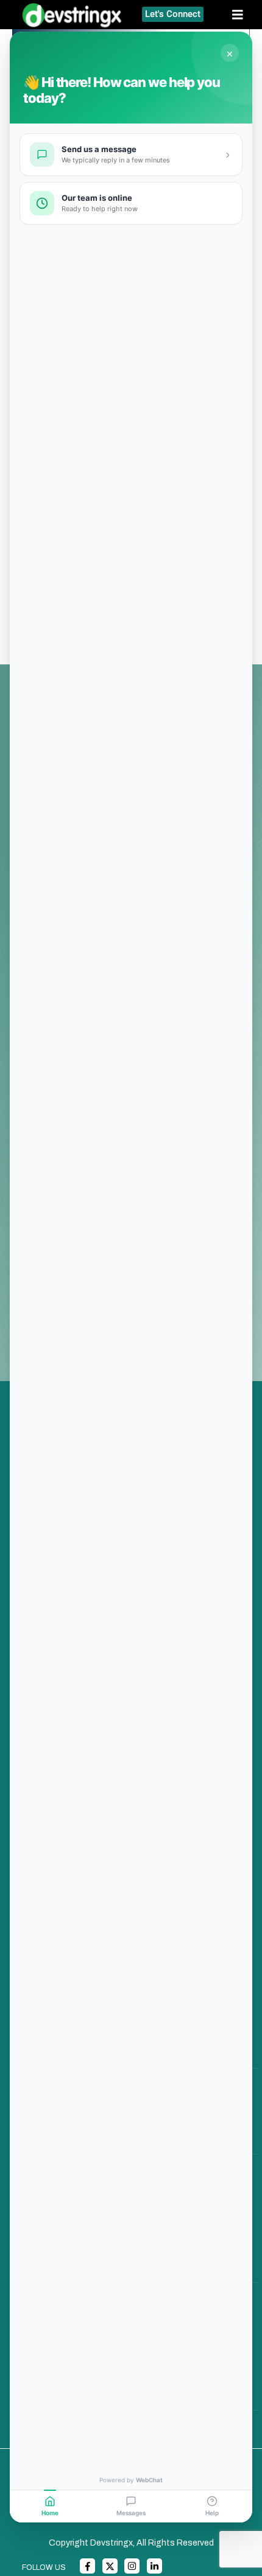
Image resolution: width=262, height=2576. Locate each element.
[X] (110, 2566)
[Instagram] (132, 2566)
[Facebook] (87, 2566)
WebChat (149, 2480)
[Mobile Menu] (242, 15)
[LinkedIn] (154, 2566)
